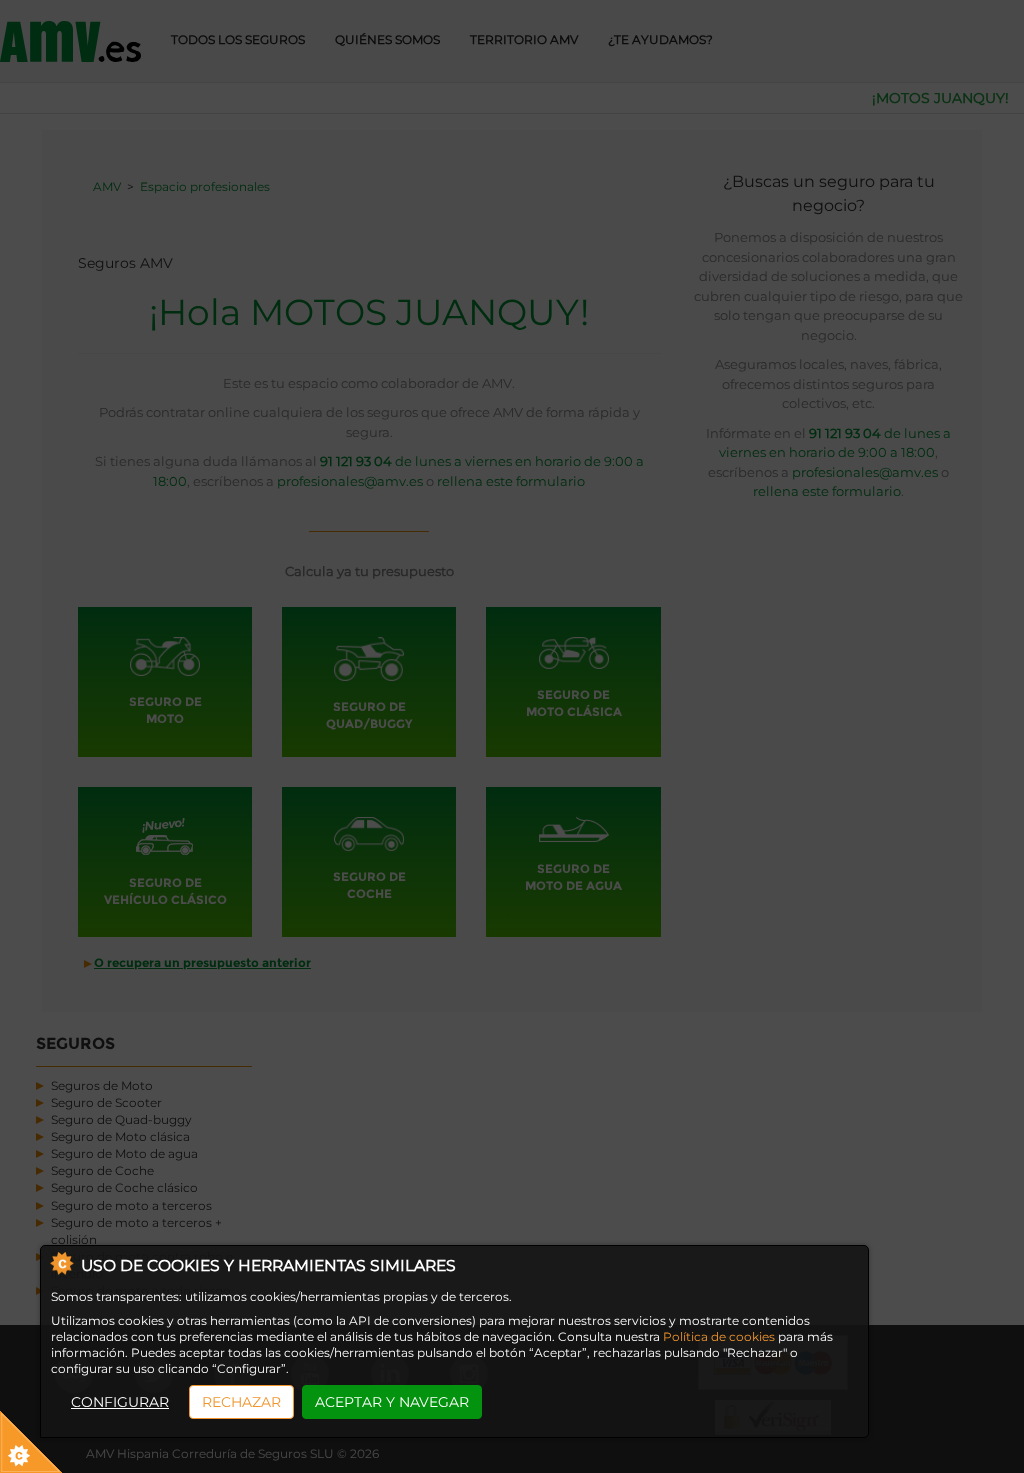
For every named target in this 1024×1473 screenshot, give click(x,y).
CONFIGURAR (120, 1402)
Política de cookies (719, 1336)
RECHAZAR (241, 1402)
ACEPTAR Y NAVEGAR (392, 1402)
